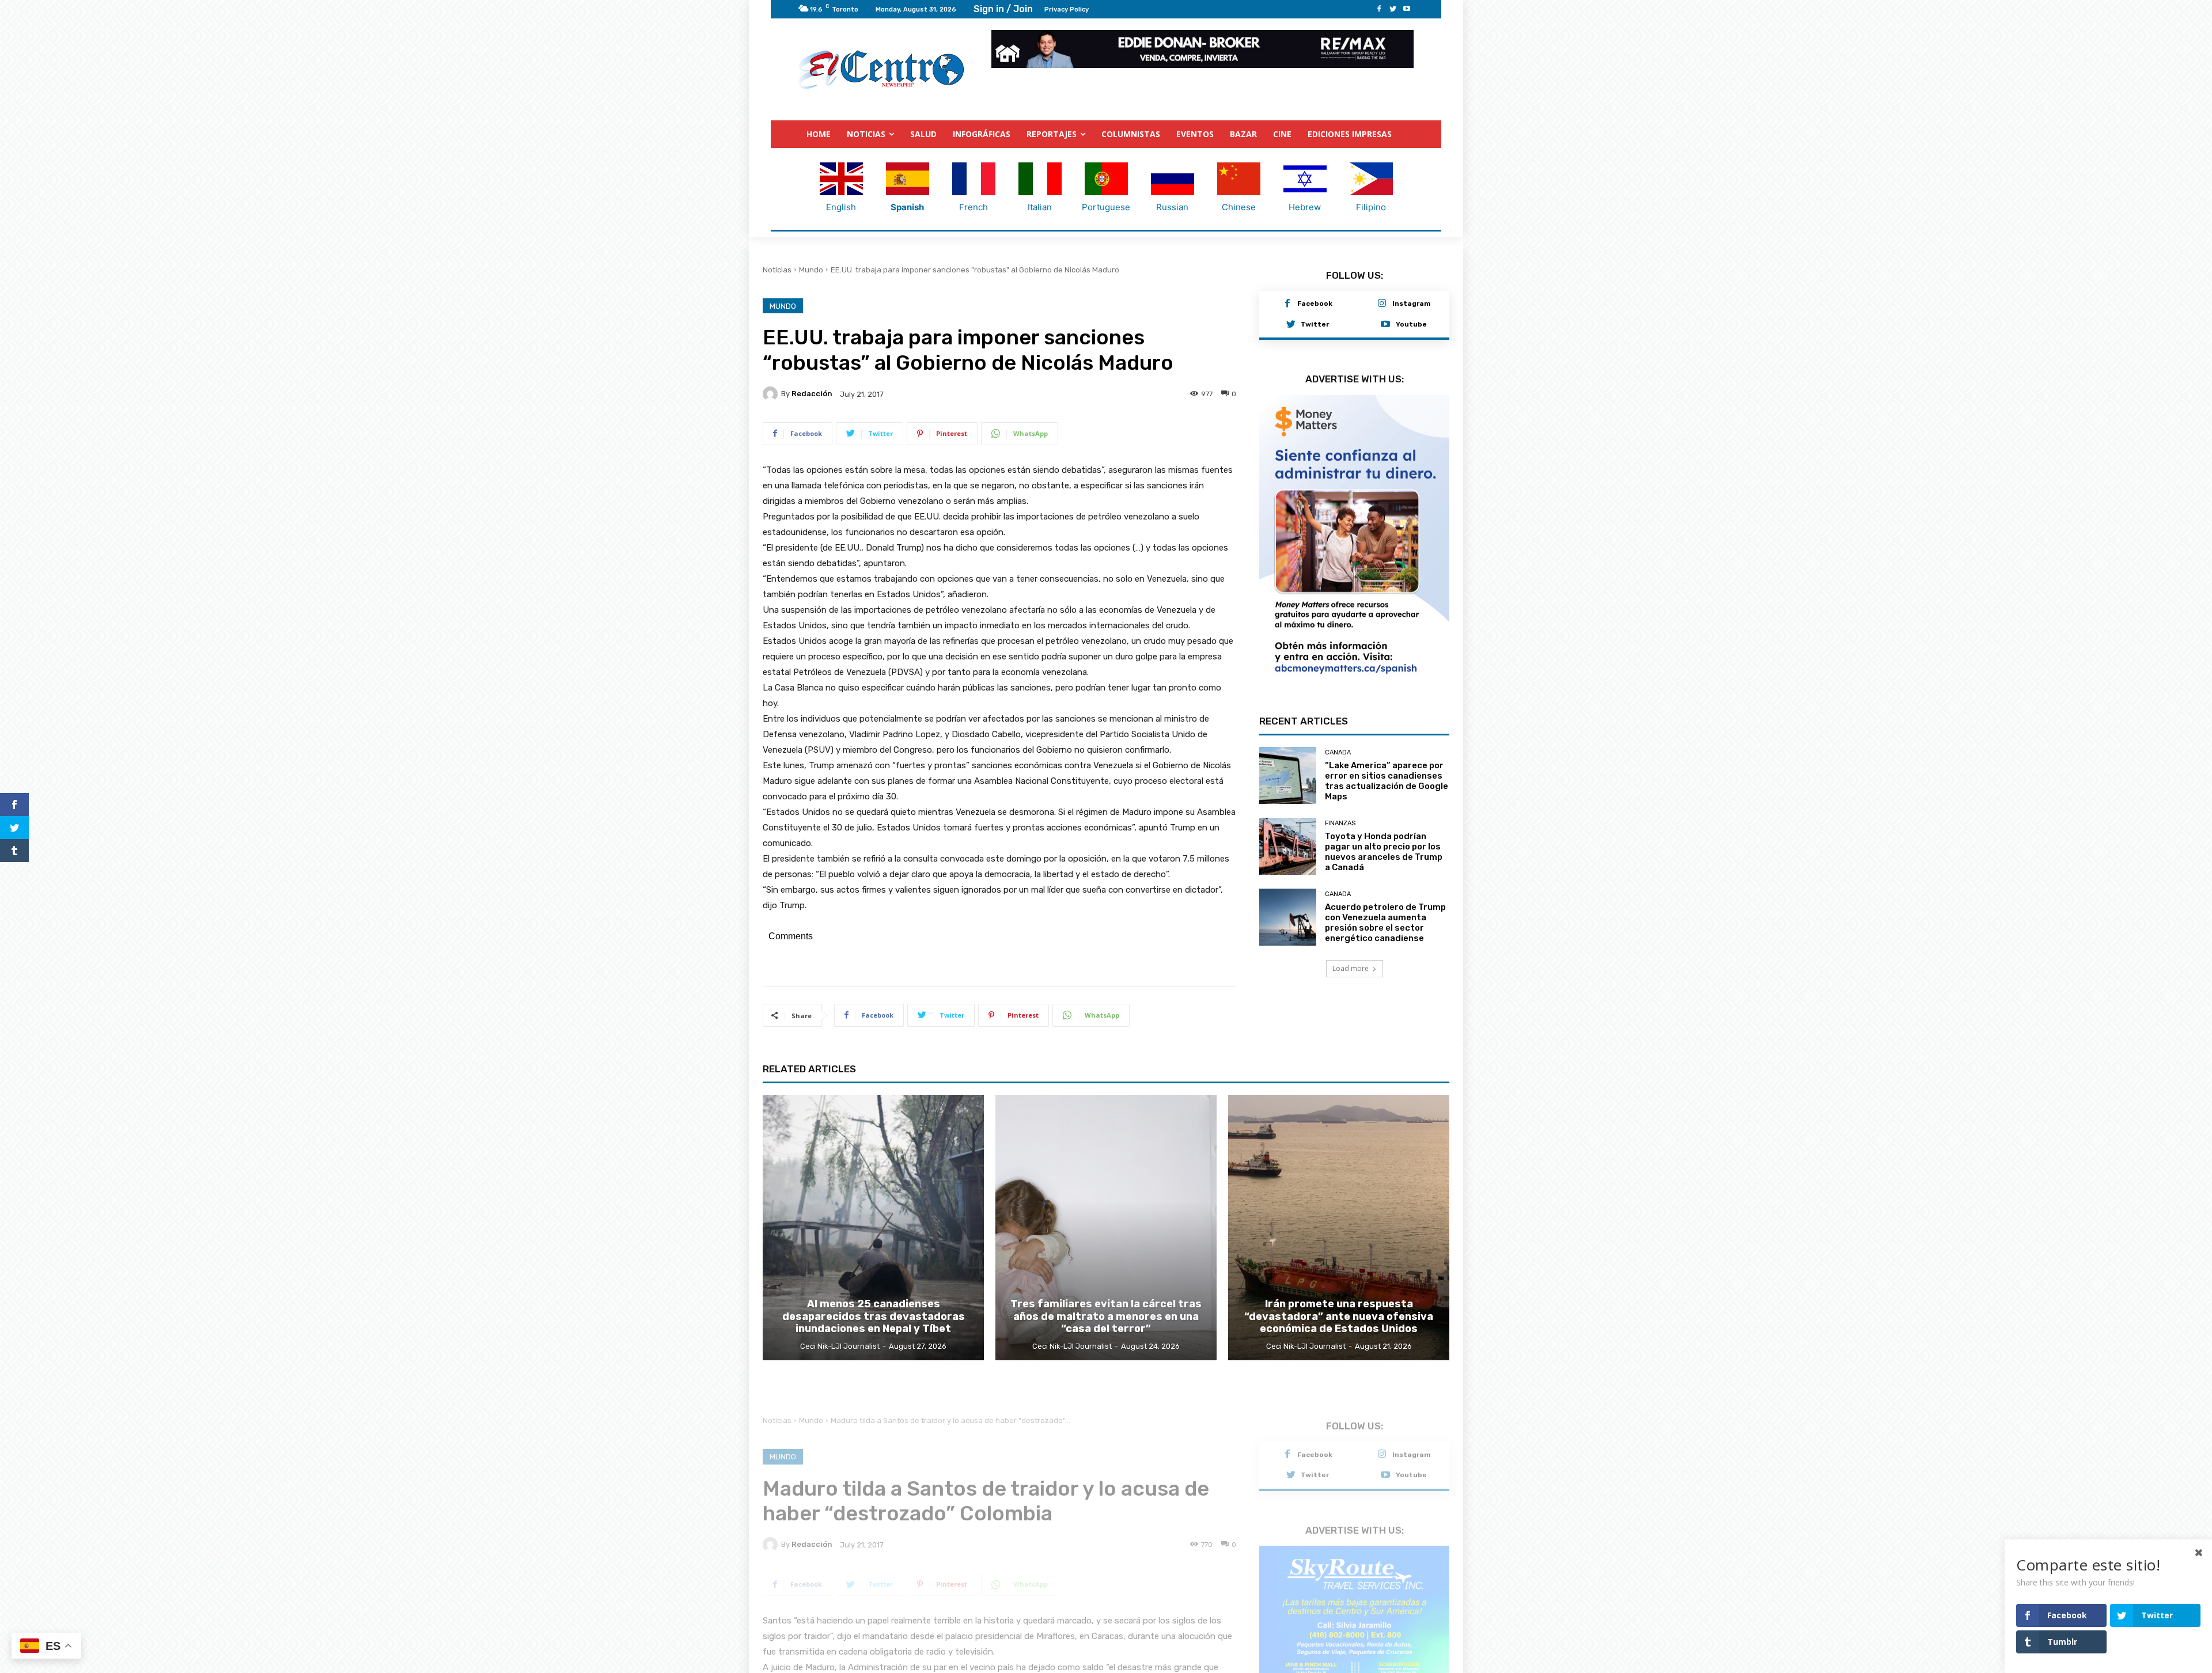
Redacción (812, 394)
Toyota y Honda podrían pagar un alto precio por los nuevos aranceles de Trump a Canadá (1384, 831)
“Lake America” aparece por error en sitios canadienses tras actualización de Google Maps (1387, 760)
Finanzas (1340, 803)
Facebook (1315, 304)
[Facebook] (1379, 9)
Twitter (1315, 325)
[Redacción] (772, 394)
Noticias (777, 270)
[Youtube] (1407, 9)
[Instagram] (1382, 305)
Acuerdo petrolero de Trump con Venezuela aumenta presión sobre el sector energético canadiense (1385, 902)
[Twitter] (1393, 9)
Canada (1338, 732)
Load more (1351, 948)
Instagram (1412, 304)
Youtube (1411, 325)
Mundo (811, 270)
